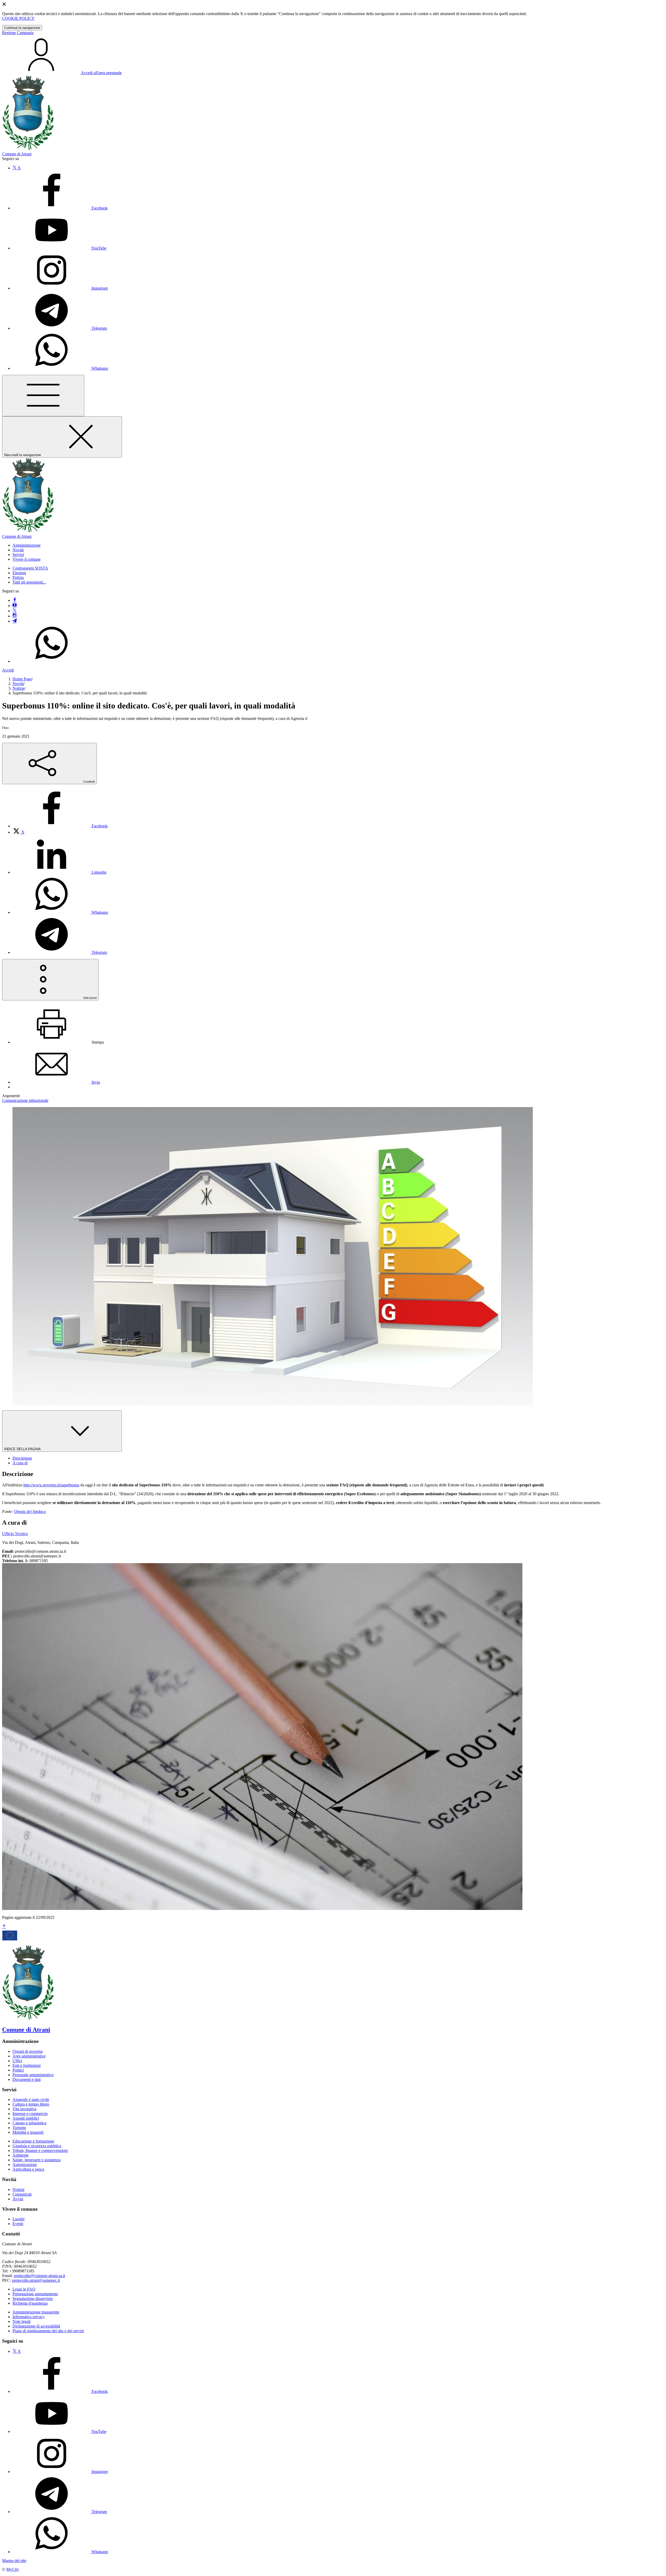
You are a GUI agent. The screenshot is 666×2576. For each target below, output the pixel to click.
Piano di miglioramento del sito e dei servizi (48, 2331)
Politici (18, 2070)
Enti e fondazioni (27, 2065)
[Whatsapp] (52, 661)
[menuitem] (60, 826)
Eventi (18, 2224)
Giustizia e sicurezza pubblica (37, 2146)
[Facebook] (15, 600)
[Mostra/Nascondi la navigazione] (43, 396)
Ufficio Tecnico (15, 1534)
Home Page (22, 679)
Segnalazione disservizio (33, 2299)
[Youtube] (15, 606)
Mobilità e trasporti (28, 2132)
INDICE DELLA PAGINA (23, 1449)
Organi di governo (28, 2051)
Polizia (18, 577)
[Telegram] (15, 621)
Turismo (19, 2128)
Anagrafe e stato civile (31, 2099)
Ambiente (21, 2155)
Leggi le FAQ (24, 2289)
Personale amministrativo (33, 2075)
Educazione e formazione (33, 2141)
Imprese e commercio (30, 2114)
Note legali (21, 2321)
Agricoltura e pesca (28, 2169)
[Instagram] (15, 616)
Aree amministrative (29, 2056)
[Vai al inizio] (4, 1927)
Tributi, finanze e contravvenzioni (40, 2150)
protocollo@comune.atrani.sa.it (39, 2276)
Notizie (18, 688)
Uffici (17, 2061)
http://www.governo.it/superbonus (51, 1485)
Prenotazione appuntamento (35, 2294)
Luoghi (18, 2219)
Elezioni (19, 573)
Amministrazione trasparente (36, 2312)
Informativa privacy (29, 2317)
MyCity (13, 2569)
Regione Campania (18, 33)
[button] (27, 545)
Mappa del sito (14, 2561)
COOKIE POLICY (18, 18)
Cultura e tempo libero (31, 2104)
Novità (18, 684)
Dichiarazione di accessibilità (36, 2326)
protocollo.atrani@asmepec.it (36, 2280)
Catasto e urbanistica (29, 2123)
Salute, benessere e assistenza (37, 2160)
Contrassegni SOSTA (30, 568)
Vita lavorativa (24, 2109)
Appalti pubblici (26, 2118)
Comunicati (22, 2194)
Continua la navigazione (22, 28)
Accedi (8, 670)
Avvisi (18, 2199)
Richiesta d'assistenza (30, 2303)
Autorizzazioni (25, 2165)
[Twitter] (15, 611)
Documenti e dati (27, 2079)
